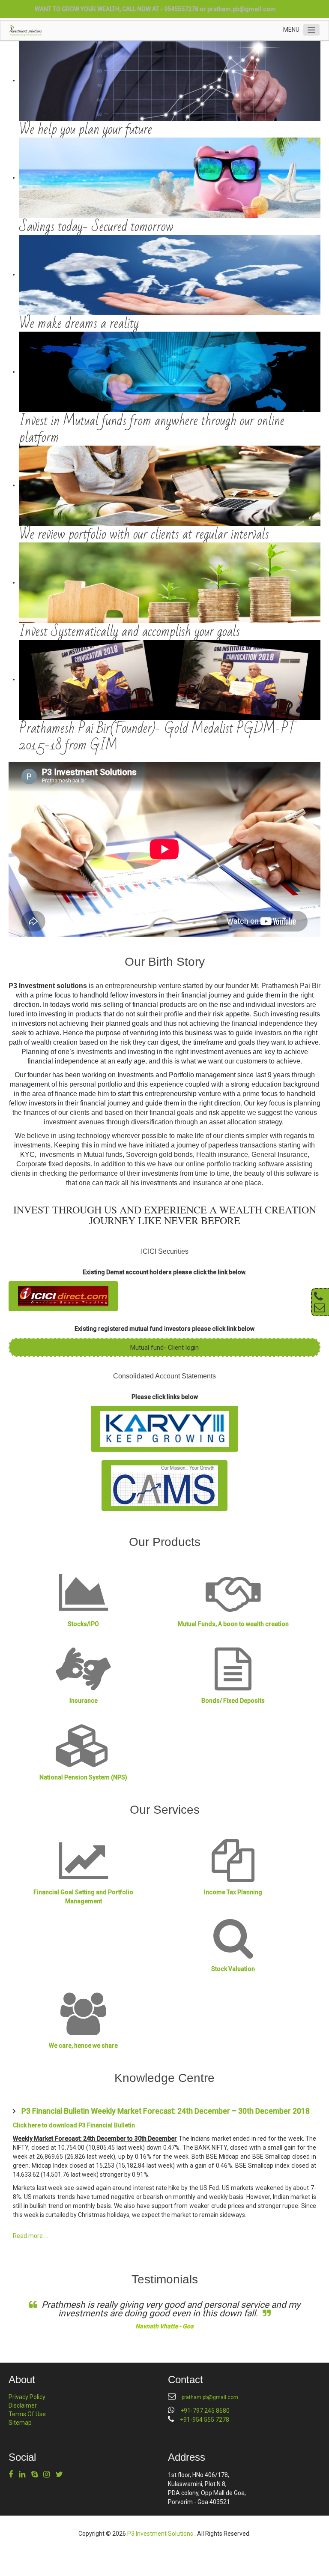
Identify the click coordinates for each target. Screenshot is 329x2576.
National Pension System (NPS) (83, 1777)
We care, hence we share (83, 2046)
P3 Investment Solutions (161, 2534)
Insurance (84, 1701)
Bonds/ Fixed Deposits (233, 1701)
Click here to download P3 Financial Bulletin (74, 2125)
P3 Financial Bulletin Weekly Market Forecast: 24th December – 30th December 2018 (166, 2111)
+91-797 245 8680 (205, 2411)
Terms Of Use (27, 2414)
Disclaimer (23, 2405)
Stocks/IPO (83, 1624)
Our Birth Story (165, 962)
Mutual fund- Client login (164, 1348)
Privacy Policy (27, 2397)
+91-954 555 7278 (205, 2420)
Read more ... (30, 2236)
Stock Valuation (233, 1969)
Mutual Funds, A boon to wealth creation (233, 1624)
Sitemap (20, 2423)
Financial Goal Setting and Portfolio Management (83, 1897)
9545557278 (181, 9)
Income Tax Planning (233, 1892)
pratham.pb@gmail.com (242, 9)
